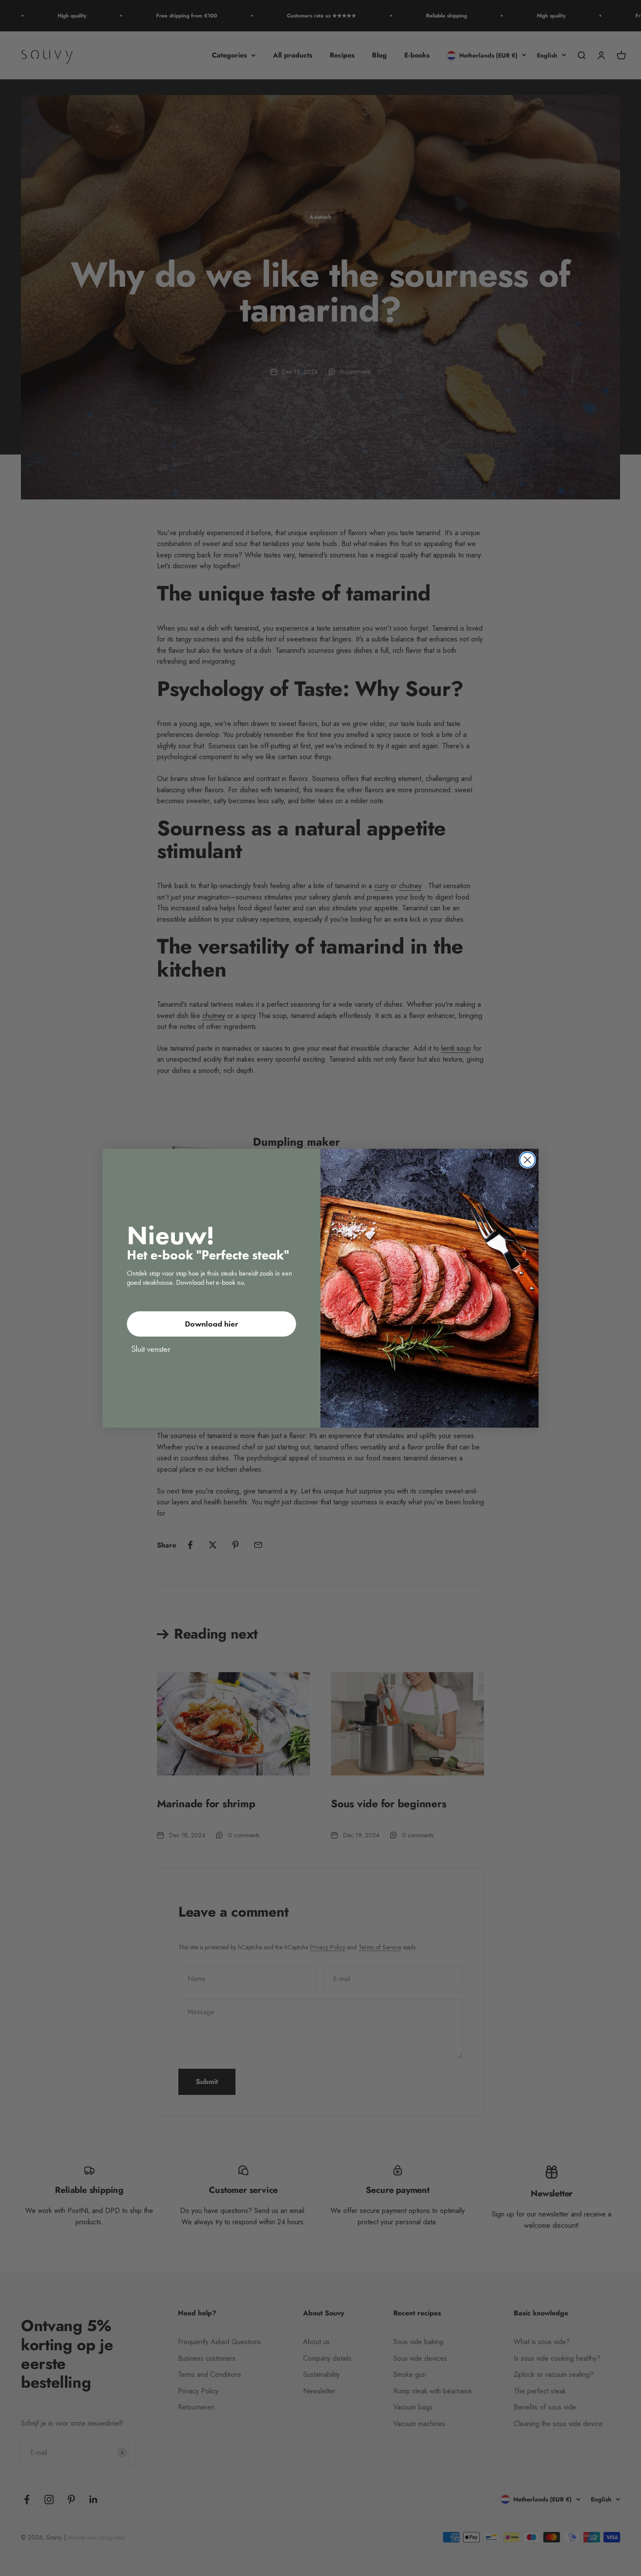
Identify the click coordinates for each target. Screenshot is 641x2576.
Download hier (211, 1324)
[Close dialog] (527, 1160)
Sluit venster (151, 1349)
